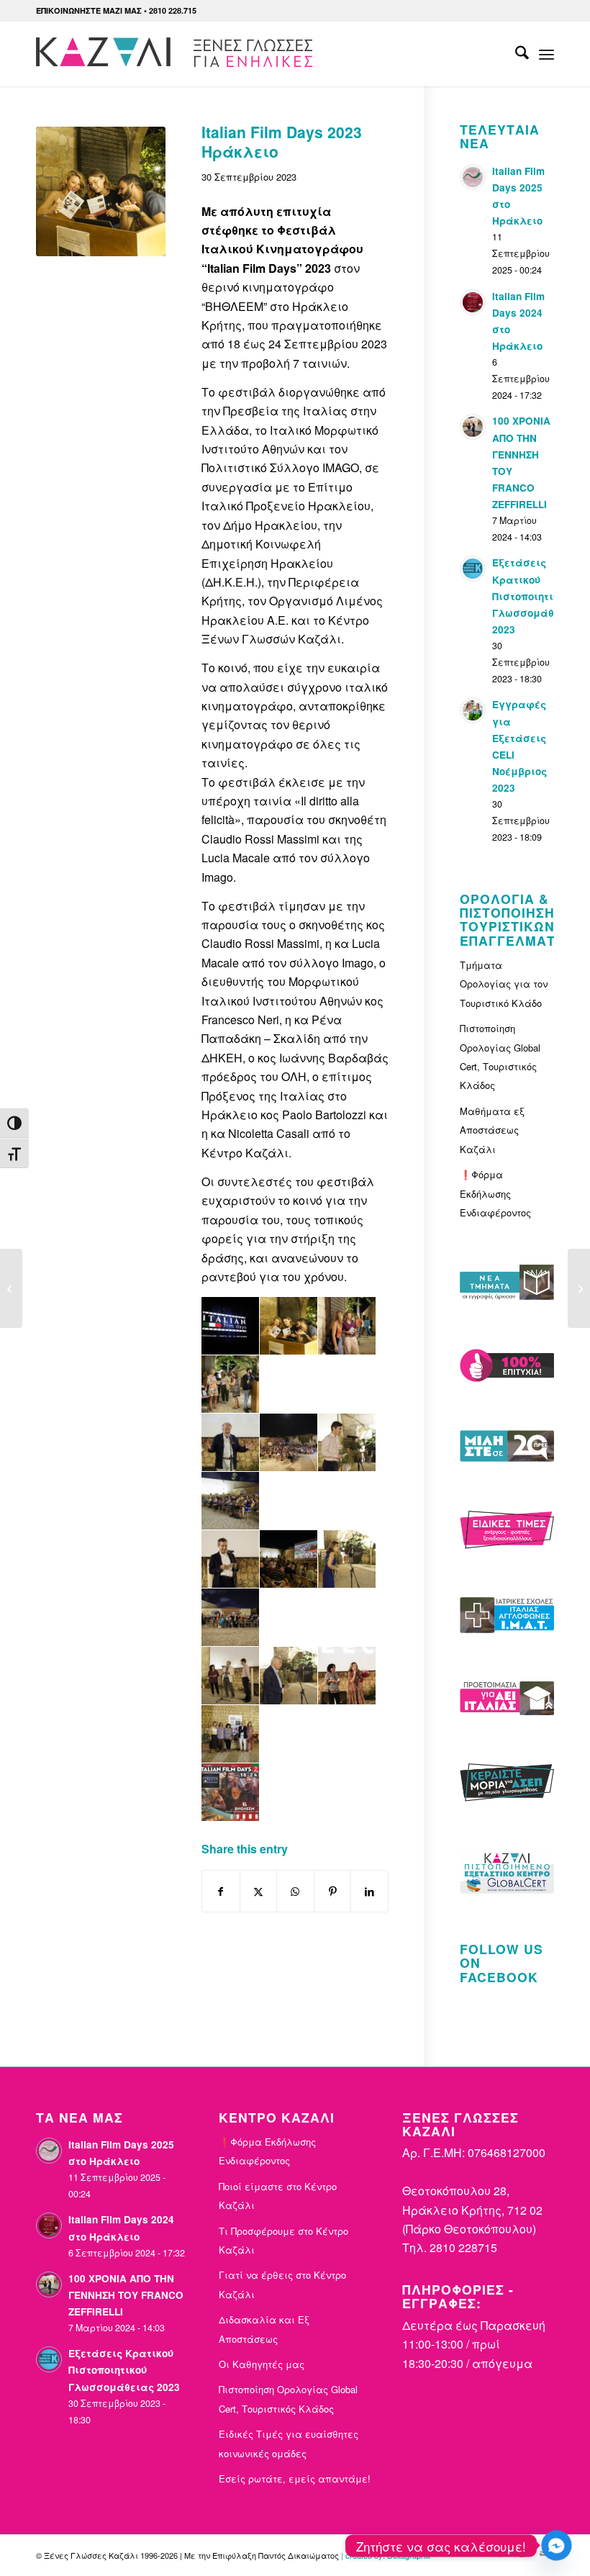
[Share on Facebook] (221, 1891)
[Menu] (546, 54)
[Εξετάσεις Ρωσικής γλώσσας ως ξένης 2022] (11, 1288)
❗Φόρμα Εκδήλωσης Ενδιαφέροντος (495, 1193)
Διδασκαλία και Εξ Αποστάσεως (264, 2329)
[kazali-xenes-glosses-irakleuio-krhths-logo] (177, 54)
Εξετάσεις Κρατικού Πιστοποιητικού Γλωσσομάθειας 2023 (535, 596)
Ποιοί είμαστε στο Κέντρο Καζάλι (278, 2196)
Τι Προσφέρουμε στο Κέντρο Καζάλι (283, 2240)
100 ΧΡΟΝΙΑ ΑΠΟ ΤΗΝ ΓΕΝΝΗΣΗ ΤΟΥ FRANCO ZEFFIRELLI (126, 2295)
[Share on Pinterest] (333, 1891)
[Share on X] (259, 1891)
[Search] (515, 54)
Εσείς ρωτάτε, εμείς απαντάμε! (295, 2478)
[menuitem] (515, 54)
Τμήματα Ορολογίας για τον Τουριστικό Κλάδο (504, 984)
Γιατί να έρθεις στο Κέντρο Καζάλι (282, 2284)
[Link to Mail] (543, 2553)
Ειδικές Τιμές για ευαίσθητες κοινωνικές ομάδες (289, 2443)
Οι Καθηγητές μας (262, 2364)
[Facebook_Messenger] (557, 2545)
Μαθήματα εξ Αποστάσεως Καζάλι (492, 1130)
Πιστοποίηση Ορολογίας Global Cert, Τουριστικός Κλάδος (500, 1057)
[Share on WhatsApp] (295, 1891)
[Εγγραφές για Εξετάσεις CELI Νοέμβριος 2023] (579, 1288)
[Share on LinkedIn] (369, 1891)
